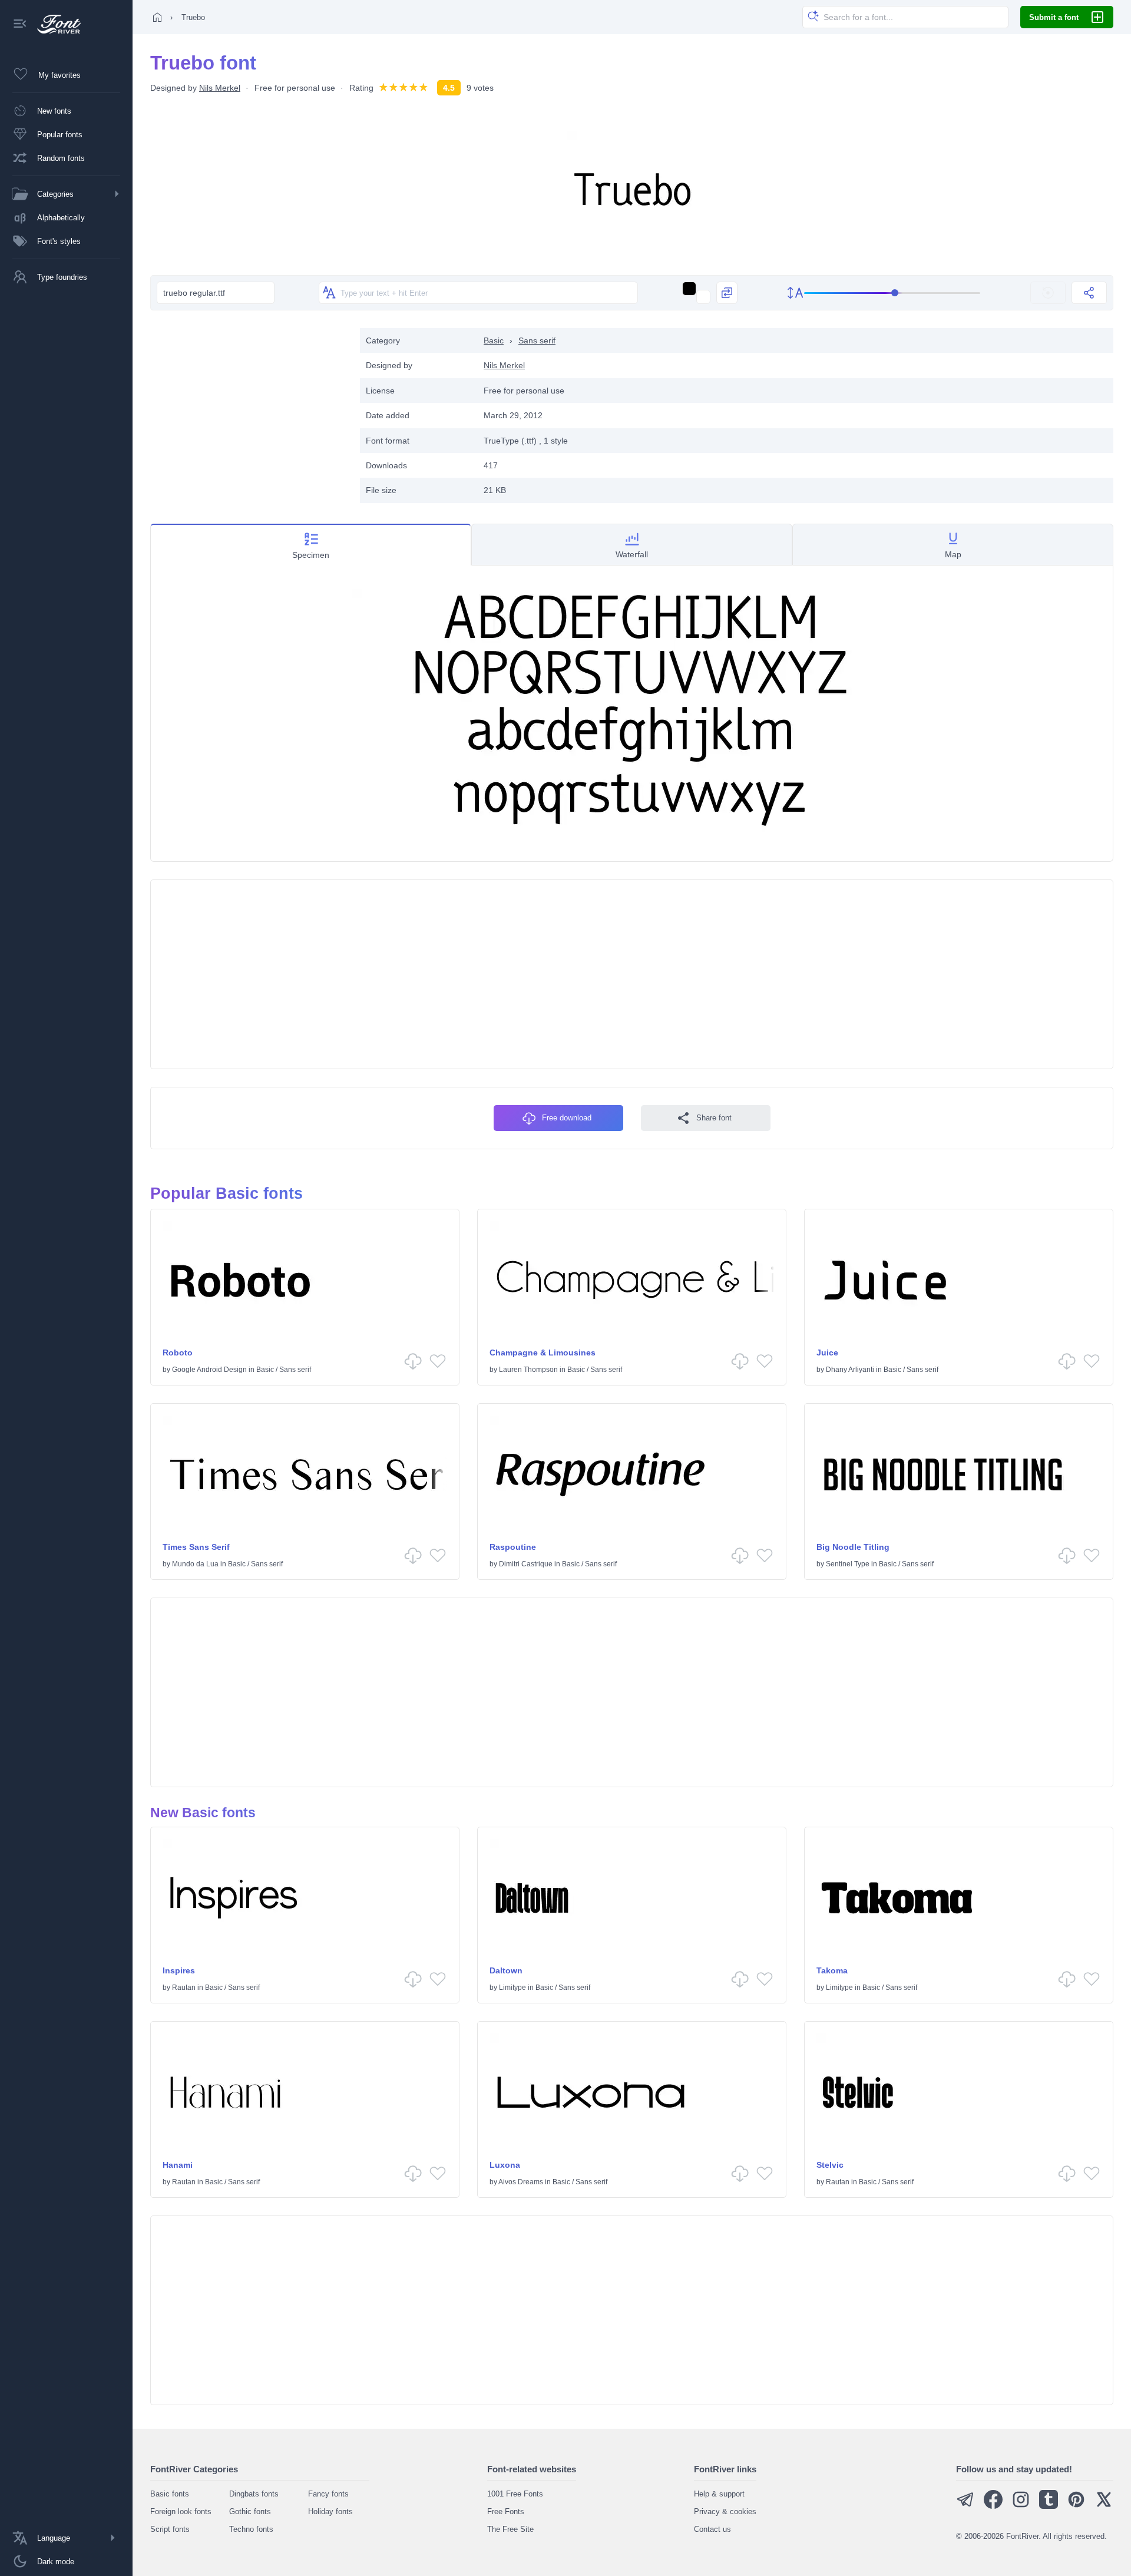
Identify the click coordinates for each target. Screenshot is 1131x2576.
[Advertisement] (249, 411)
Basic (494, 340)
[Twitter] (1104, 2506)
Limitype (512, 1988)
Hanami (178, 2165)
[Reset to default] (1048, 293)
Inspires (179, 1970)
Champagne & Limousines (543, 1353)
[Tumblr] (1049, 2506)
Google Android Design (209, 1370)
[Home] (157, 17)
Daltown (506, 1970)
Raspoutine (513, 1547)
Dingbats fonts (254, 2494)
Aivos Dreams (521, 2182)
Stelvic (830, 2165)
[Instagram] (1021, 2506)
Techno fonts (251, 2529)
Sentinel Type (848, 1564)
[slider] (892, 293)
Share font (714, 1118)
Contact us (712, 2529)
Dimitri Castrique (526, 1564)
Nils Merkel (220, 88)
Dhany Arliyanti (850, 1370)
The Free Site (510, 2529)
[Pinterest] (1076, 2506)
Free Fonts (506, 2511)
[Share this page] (1089, 293)
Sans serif (537, 340)
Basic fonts (170, 2494)
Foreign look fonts (181, 2511)
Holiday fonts (330, 2511)
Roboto (178, 1353)
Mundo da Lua (195, 1564)
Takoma (832, 1970)
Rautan (184, 1988)
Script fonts (170, 2529)
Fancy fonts (328, 2494)
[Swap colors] (727, 293)
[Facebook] (993, 2506)
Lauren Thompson (528, 1370)
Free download (567, 1118)
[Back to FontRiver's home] (54, 24)
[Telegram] (965, 2506)
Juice (827, 1353)
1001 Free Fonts (515, 2494)
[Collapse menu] (20, 24)
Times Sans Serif (196, 1547)
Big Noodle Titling (853, 1547)
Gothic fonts (250, 2511)
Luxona (505, 2165)
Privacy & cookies (725, 2511)
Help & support (719, 2494)
